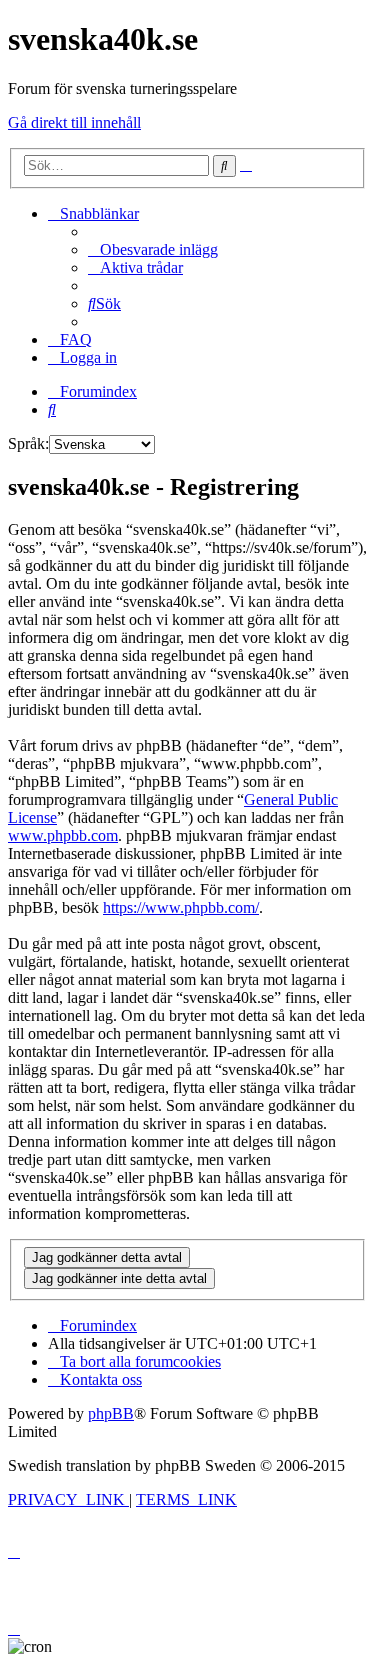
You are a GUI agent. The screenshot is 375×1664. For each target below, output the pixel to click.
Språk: (28, 443)
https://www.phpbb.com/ (181, 907)
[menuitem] (153, 249)
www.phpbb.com (63, 835)
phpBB (111, 1413)
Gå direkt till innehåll (74, 122)
